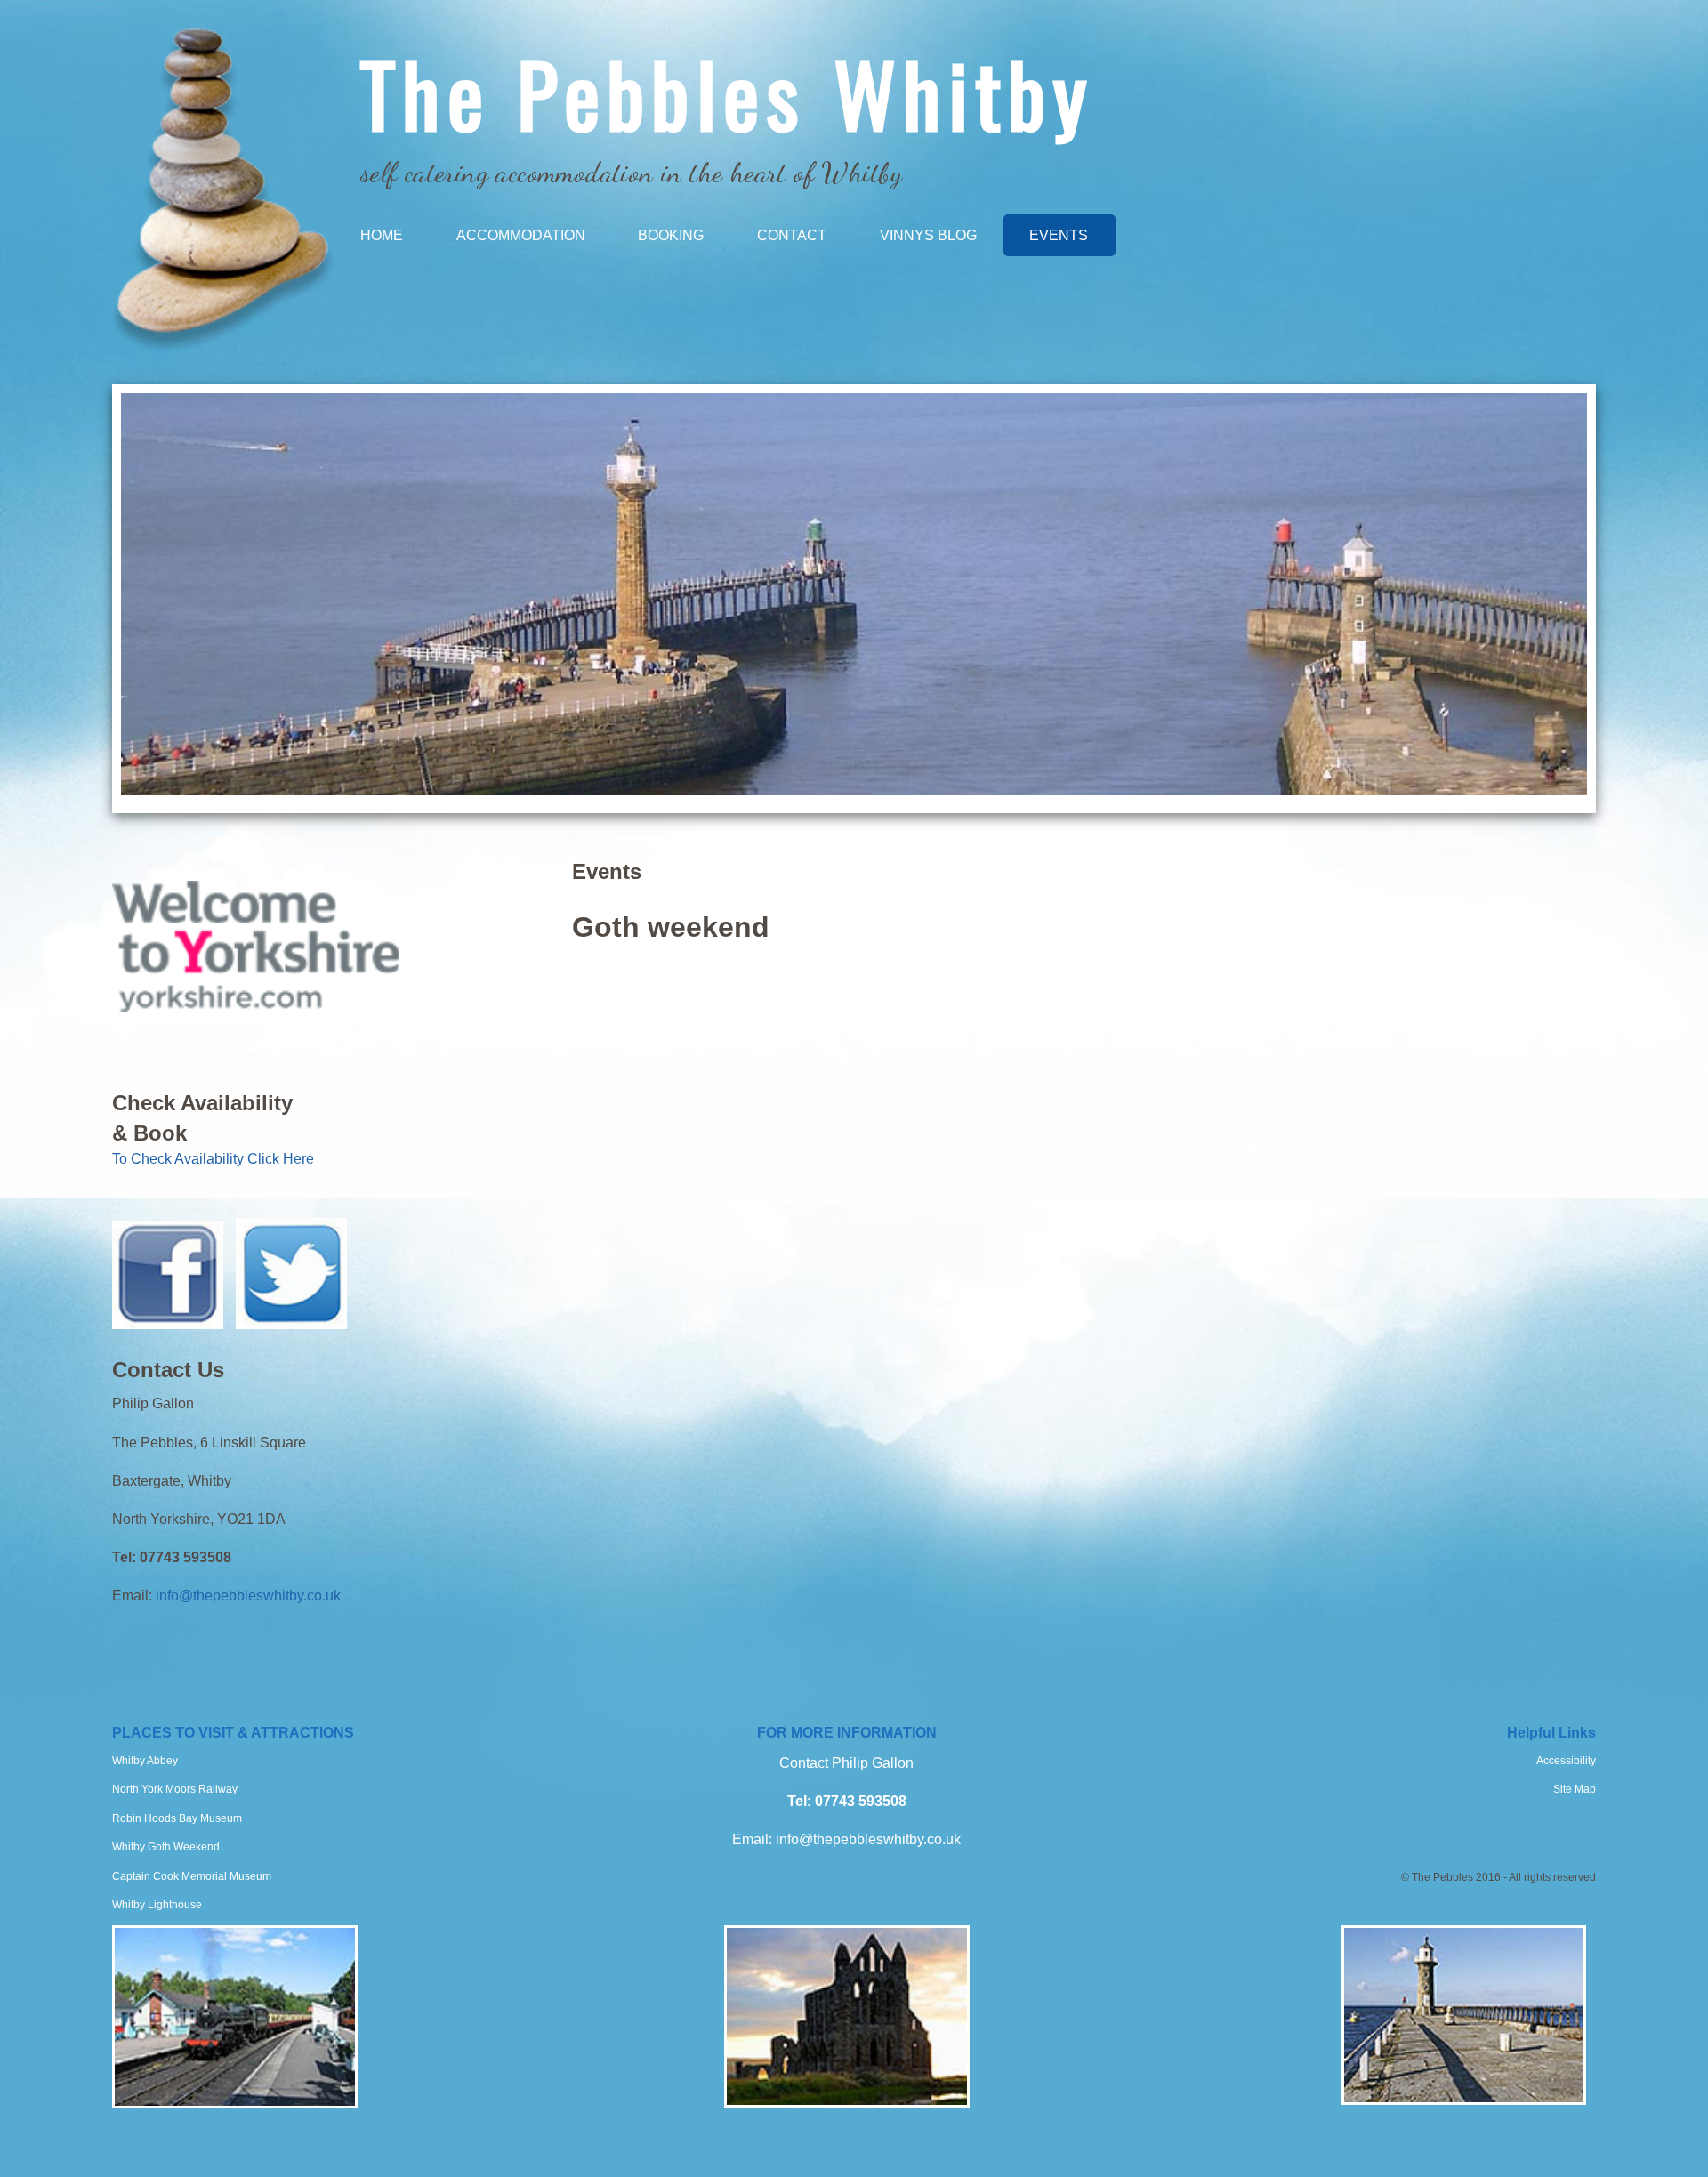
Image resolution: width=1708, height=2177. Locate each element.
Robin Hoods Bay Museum (177, 1818)
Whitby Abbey (145, 1761)
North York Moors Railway (175, 1789)
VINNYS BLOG (928, 235)
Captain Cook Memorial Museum (192, 1876)
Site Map (1575, 1789)
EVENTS (1059, 235)
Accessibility (1566, 1761)
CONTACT (792, 235)
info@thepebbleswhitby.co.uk (248, 1596)
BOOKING (671, 235)
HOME (382, 235)
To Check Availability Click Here (213, 1159)
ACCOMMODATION (521, 235)
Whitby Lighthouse (157, 1905)
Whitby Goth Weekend (166, 1847)
